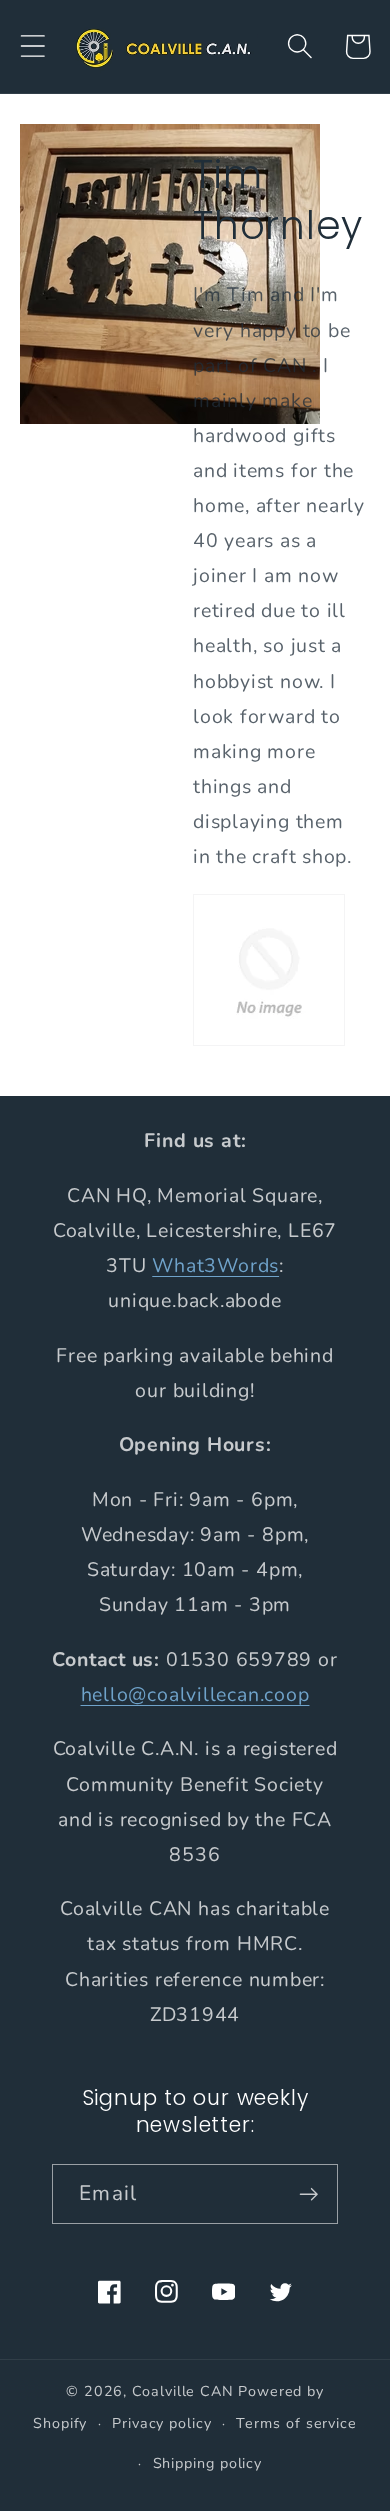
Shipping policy (208, 2463)
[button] (32, 46)
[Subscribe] (308, 2194)
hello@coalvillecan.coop (195, 1694)
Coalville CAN (183, 2391)
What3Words (215, 1265)
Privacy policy (162, 2423)
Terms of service (296, 2423)
